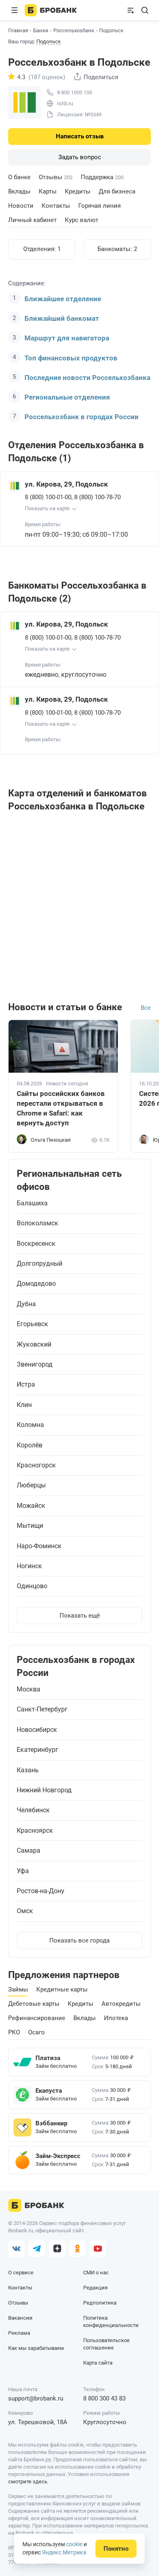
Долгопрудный (40, 1264)
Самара (29, 1851)
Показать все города (79, 1940)
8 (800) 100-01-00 (48, 497)
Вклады (19, 191)
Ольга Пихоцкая (51, 1140)
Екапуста (49, 2091)
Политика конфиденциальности (111, 2322)
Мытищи (30, 1526)
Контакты (56, 206)
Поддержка (102, 177)
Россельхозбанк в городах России (82, 417)
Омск (25, 1911)
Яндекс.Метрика (64, 2552)
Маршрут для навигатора (67, 338)
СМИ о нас (96, 2273)
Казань (28, 1770)
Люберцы (31, 1485)
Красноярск (35, 1831)
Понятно (116, 2549)
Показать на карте (47, 508)
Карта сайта (98, 2363)
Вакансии (20, 2318)
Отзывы (56, 177)
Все (146, 1008)
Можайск (31, 1506)
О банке (19, 177)
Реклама (19, 2333)
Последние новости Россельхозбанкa (87, 378)
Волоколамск (38, 1223)
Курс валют (82, 220)
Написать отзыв (80, 136)
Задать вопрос (80, 157)
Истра (26, 1385)
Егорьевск (32, 1324)
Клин (24, 1405)
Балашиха (32, 1203)
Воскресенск (36, 1244)
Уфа (23, 1871)
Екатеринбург (38, 1750)
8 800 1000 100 (75, 92)
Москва (29, 1689)
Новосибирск (37, 1730)
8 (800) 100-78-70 (97, 497)
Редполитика (100, 2303)
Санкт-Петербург (42, 1709)
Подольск (49, 42)
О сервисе (21, 2273)
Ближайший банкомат (62, 318)
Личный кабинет (32, 220)
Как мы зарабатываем (36, 2348)
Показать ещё (80, 1616)
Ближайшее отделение (63, 299)
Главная (18, 30)
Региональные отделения (67, 397)
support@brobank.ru (36, 2398)
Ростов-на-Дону (41, 1891)
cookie (74, 2544)
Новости (21, 206)
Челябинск (33, 1810)
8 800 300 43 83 (104, 2398)
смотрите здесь (28, 2482)
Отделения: (42, 249)
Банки (41, 30)
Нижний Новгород (44, 1790)
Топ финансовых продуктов (71, 358)
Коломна (30, 1425)
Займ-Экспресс (58, 2156)
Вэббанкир (51, 2123)
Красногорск (36, 1465)
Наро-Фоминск (39, 1546)
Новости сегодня (67, 1084)
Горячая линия (99, 206)
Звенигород (35, 1365)
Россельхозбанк (74, 30)
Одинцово (32, 1586)
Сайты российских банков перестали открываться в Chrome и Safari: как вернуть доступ (61, 1108)
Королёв (30, 1445)
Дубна (26, 1304)
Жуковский (34, 1345)
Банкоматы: (117, 249)
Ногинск (29, 1566)
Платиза (48, 2058)
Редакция (95, 2288)
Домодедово (36, 1284)
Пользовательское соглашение (106, 2344)
